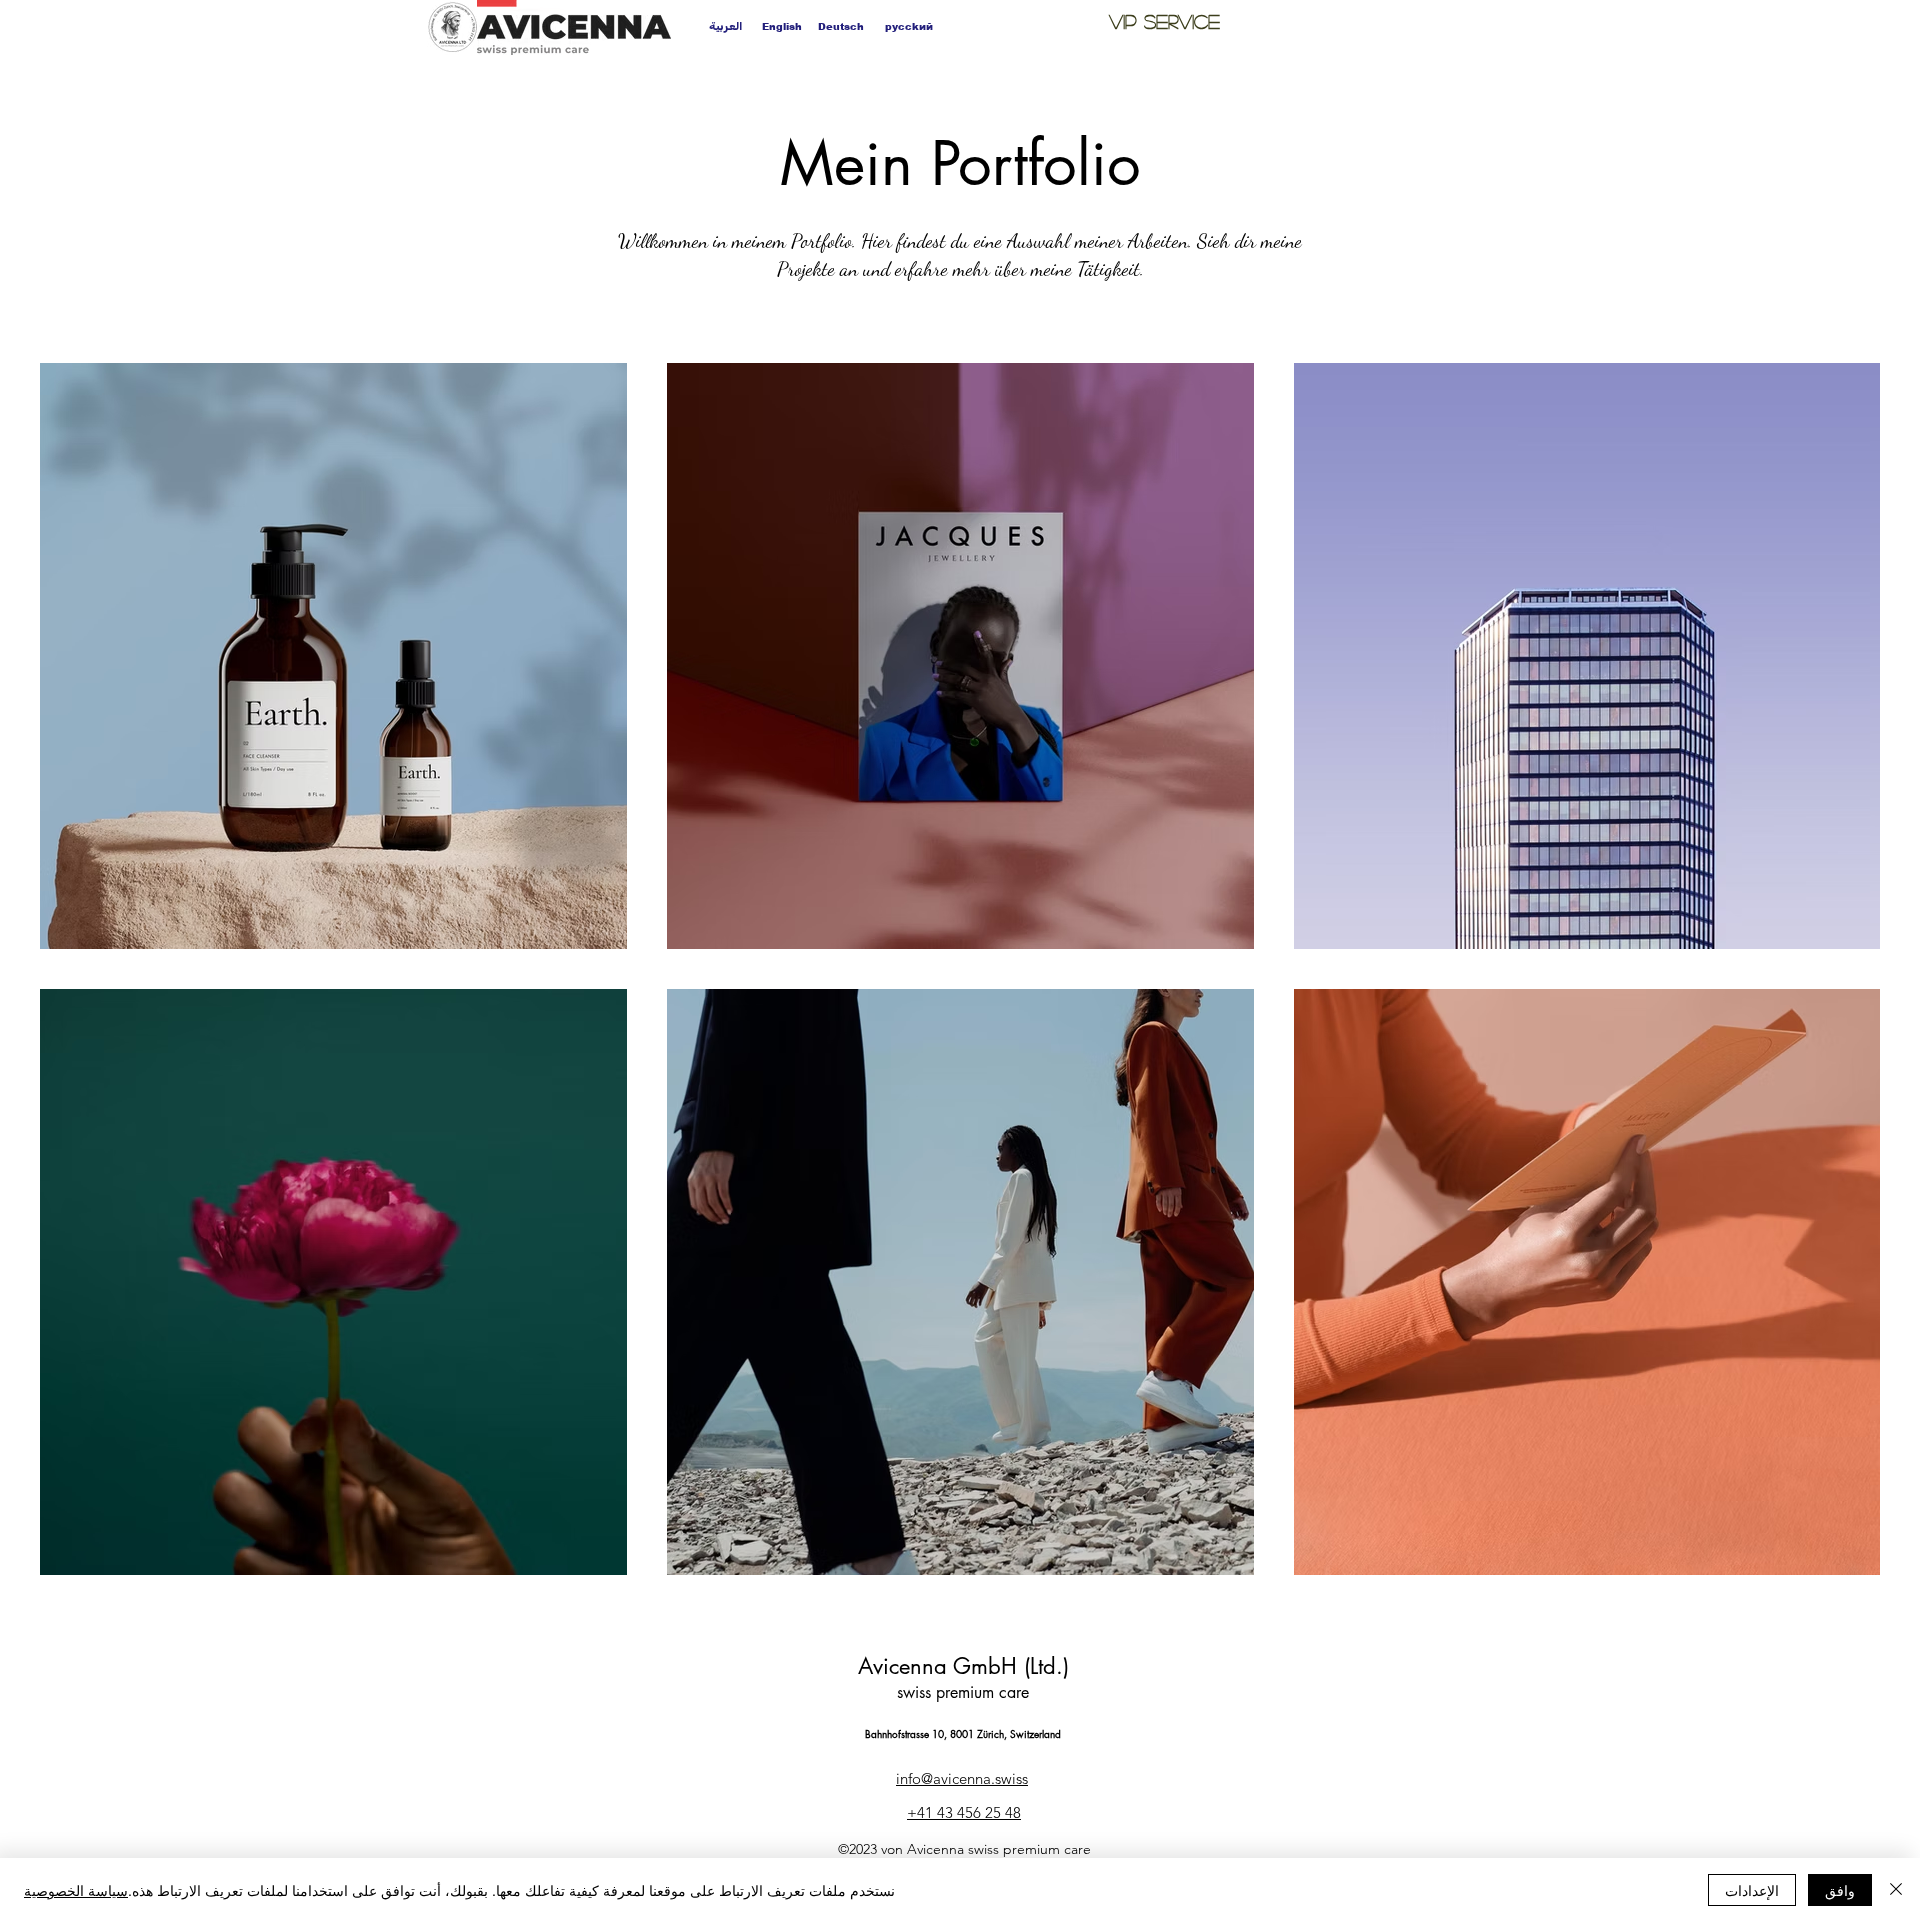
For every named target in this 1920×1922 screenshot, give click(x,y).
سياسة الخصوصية (76, 1890)
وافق (1840, 1890)
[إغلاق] (1896, 1890)
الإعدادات (1752, 1890)
